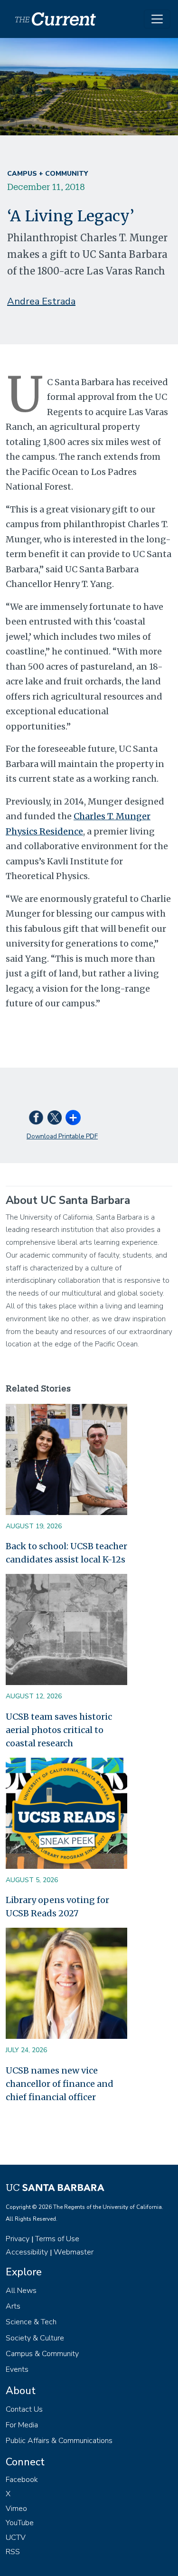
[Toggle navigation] (157, 19)
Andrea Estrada (41, 301)
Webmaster (74, 2252)
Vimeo (16, 2509)
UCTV (16, 2538)
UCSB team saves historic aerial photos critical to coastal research (59, 1730)
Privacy (18, 2239)
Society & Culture (35, 2338)
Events (17, 2369)
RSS (13, 2552)
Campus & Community (42, 2354)
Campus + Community (47, 174)
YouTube (20, 2523)
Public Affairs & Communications (59, 2441)
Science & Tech (31, 2322)
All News (21, 2291)
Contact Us (24, 2409)
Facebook (22, 2480)
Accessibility (27, 2252)
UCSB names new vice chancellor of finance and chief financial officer (60, 2084)
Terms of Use (57, 2239)
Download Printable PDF (62, 1136)
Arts (13, 2306)
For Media (22, 2425)
